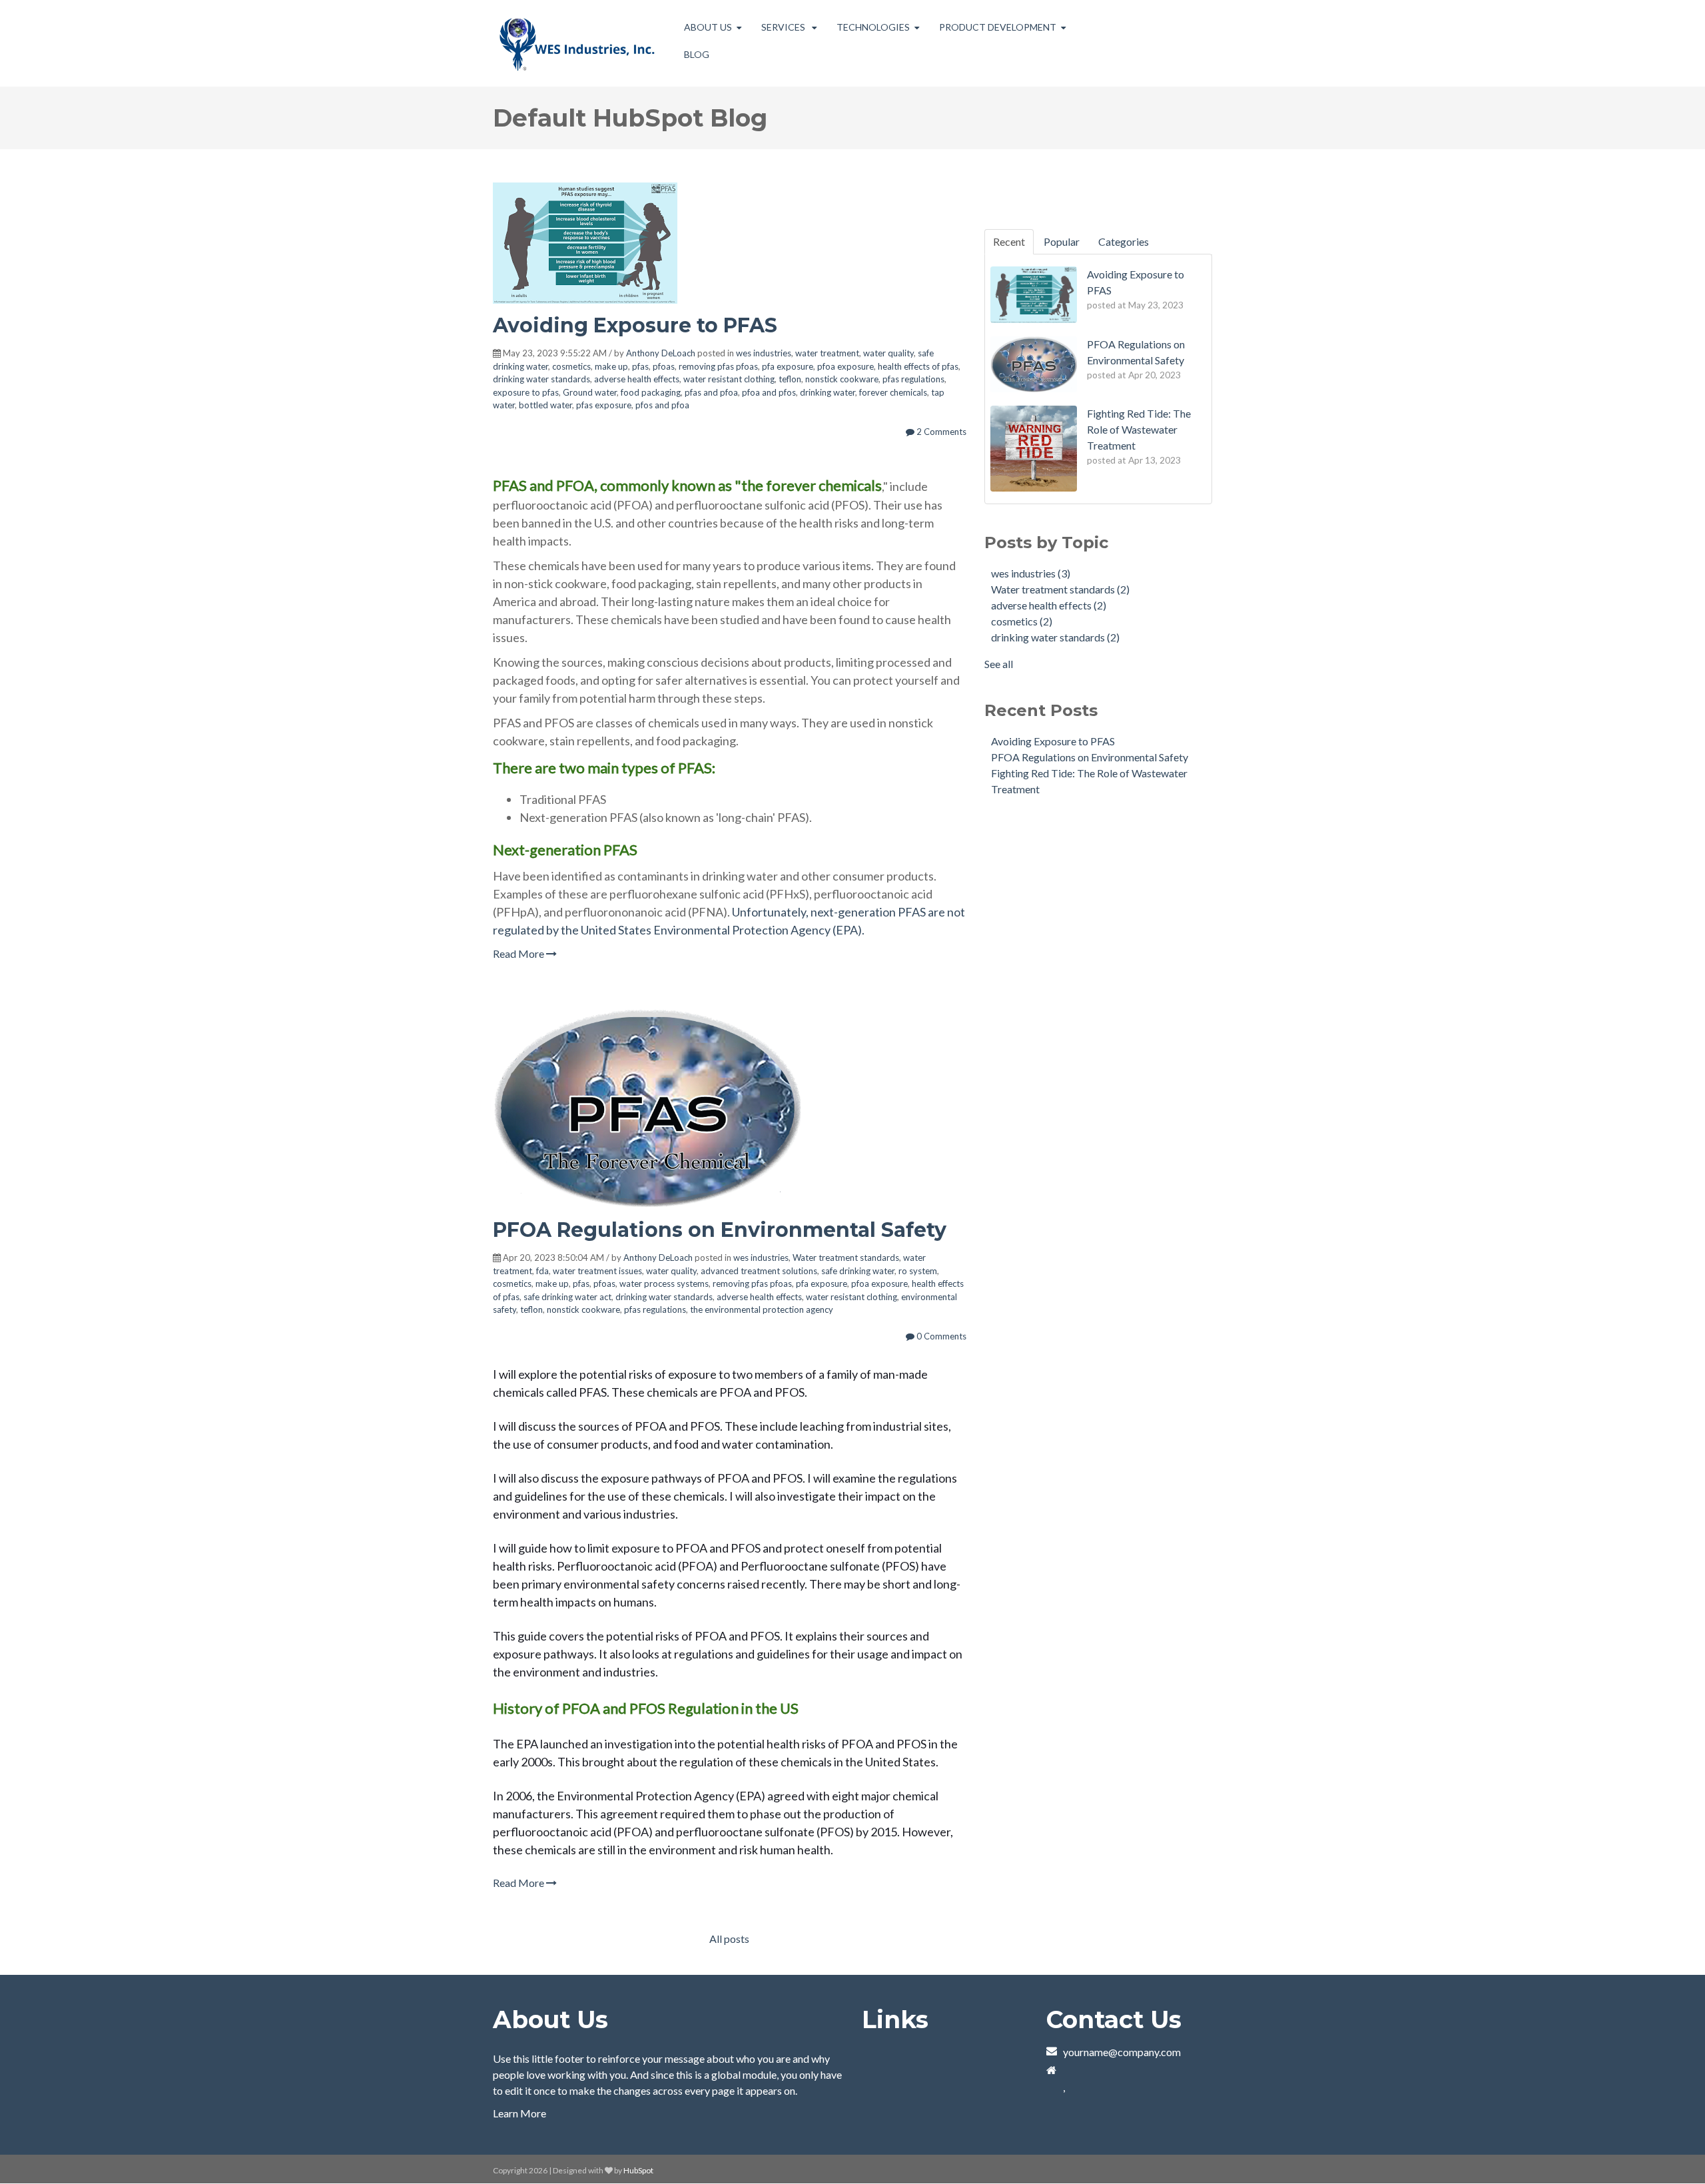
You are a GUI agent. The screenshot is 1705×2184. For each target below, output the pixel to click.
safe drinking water (858, 1271)
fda (542, 1271)
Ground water (590, 392)
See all (999, 664)
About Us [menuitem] (708, 27)
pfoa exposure (846, 366)
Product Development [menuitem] (998, 27)
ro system (918, 1271)
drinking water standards (541, 379)
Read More (519, 953)
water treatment (827, 353)
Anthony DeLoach (661, 353)
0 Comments (940, 1336)
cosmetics (571, 366)
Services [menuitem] (784, 27)
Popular (1062, 241)
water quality (888, 353)
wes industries (764, 353)
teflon (790, 379)
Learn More (519, 2113)
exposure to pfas (526, 392)
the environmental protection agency (762, 1309)
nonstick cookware (842, 379)
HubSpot (638, 2170)
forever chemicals (893, 392)
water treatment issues (597, 1271)
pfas (640, 366)
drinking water (828, 392)
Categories (1124, 241)
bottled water (545, 405)
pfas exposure (604, 405)
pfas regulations (913, 379)
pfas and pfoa (711, 392)
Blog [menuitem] (697, 54)
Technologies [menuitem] (873, 27)
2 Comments (940, 432)
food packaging (651, 392)
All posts (729, 1939)
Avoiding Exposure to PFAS (635, 325)
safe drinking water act (567, 1297)
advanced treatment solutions (759, 1271)
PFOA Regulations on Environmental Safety (720, 1230)
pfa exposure (788, 366)
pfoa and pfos (769, 392)
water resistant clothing (729, 379)
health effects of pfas (918, 366)
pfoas (664, 366)
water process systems (664, 1283)
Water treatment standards (846, 1258)
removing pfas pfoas (718, 366)
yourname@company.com (1122, 2052)
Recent (1009, 241)
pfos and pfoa (662, 405)
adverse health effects (637, 379)
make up (611, 366)
